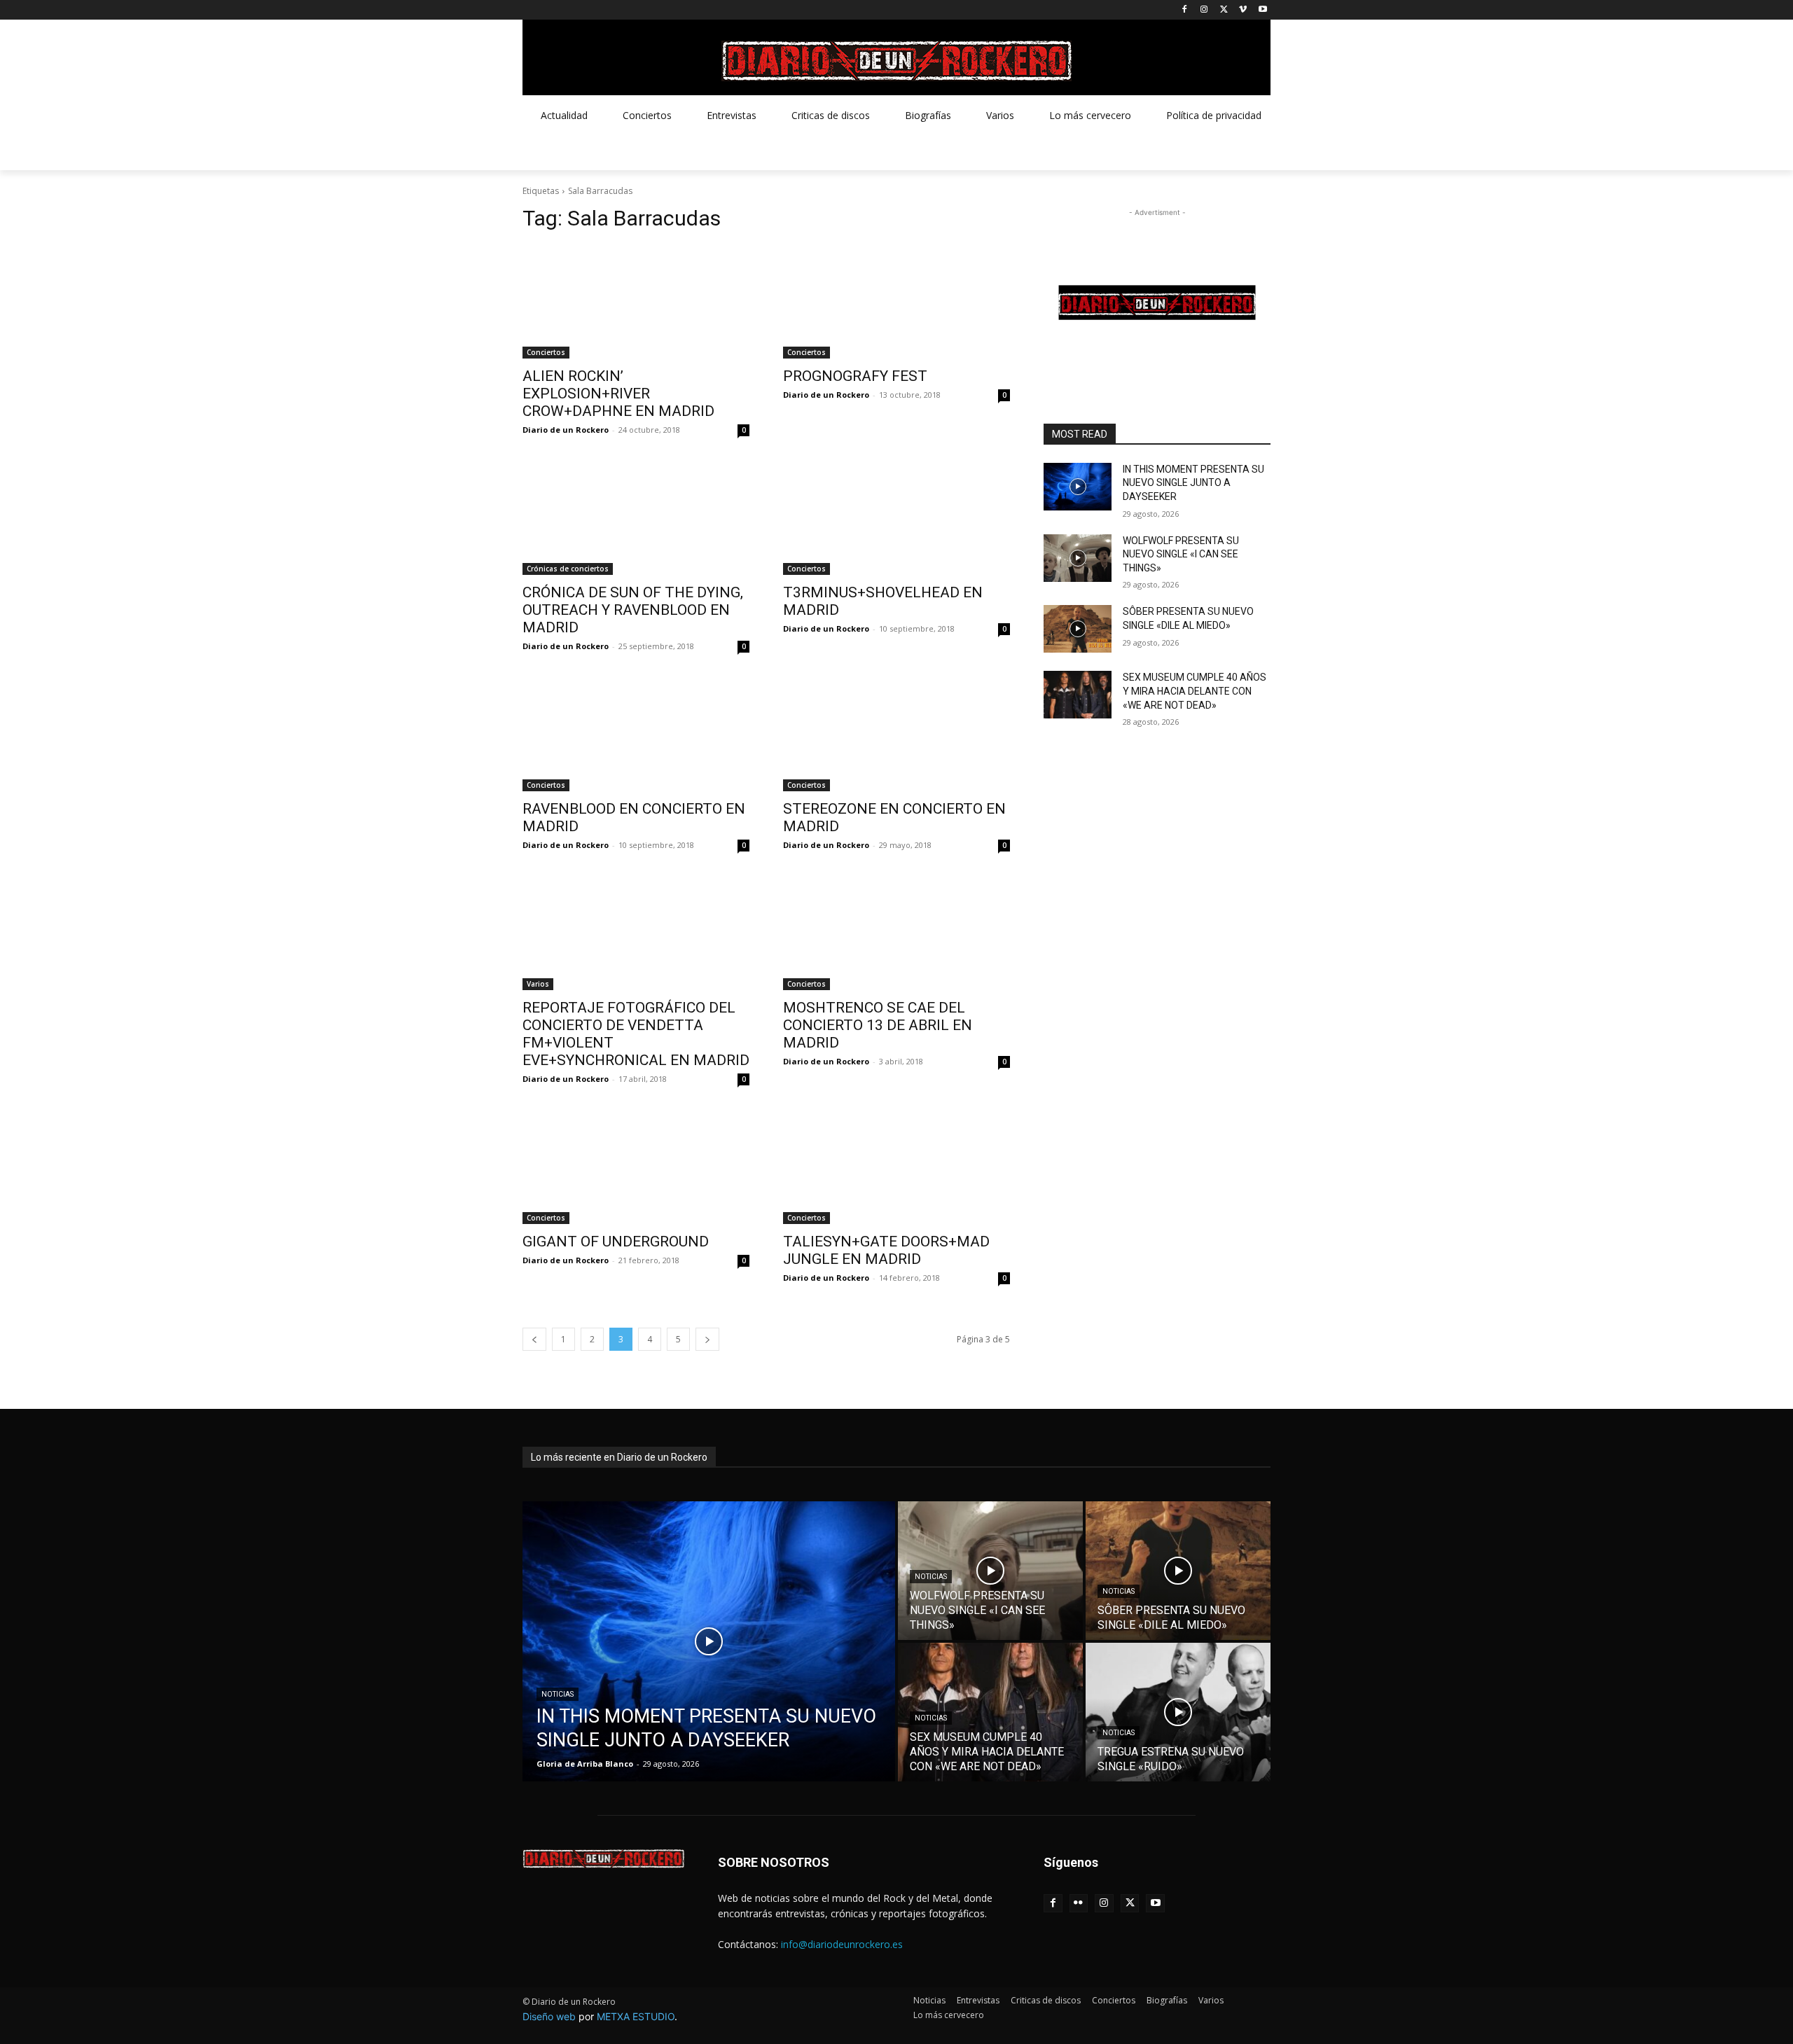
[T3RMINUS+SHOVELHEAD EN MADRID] (896, 518)
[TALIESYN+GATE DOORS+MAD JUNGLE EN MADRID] (896, 1167)
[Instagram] (1204, 10)
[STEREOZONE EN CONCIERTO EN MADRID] (896, 735)
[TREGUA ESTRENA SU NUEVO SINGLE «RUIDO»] (1178, 1712)
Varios (538, 984)
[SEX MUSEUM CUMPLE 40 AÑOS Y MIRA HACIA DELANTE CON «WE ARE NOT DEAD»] (1078, 695)
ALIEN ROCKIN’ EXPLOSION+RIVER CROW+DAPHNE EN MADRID (618, 394)
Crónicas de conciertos (568, 569)
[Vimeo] (1243, 10)
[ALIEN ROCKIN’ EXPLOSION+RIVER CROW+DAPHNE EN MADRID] (636, 302)
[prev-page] (534, 1339)
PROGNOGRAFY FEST (855, 376)
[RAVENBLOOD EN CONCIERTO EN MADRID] (636, 735)
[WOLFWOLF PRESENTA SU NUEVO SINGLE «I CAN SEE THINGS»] (1078, 558)
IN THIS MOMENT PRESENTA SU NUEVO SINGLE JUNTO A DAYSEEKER (1193, 483)
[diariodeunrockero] (896, 61)
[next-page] (707, 1339)
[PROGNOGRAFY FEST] (896, 302)
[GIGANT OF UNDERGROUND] (636, 1167)
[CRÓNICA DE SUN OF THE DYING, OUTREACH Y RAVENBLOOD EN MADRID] (636, 518)
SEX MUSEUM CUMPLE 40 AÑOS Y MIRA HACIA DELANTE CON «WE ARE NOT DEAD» (1195, 691)
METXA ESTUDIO (636, 2016)
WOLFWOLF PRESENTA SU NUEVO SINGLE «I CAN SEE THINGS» (1181, 554)
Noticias (558, 1694)
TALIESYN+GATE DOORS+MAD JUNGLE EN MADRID (886, 1250)
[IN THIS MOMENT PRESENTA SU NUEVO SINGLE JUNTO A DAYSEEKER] (1078, 487)
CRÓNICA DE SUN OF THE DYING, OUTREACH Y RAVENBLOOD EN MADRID (633, 610)
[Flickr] (1079, 1904)
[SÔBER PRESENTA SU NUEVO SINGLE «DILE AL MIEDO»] (1078, 629)
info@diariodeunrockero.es (842, 1944)
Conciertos (546, 352)
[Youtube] (1262, 10)
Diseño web (549, 2016)
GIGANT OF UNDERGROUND (616, 1242)
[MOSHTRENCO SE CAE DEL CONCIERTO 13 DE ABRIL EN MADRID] (896, 933)
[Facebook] (1185, 10)
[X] (1224, 10)
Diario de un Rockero (566, 430)
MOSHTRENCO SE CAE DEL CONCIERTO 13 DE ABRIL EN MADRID (878, 1025)
